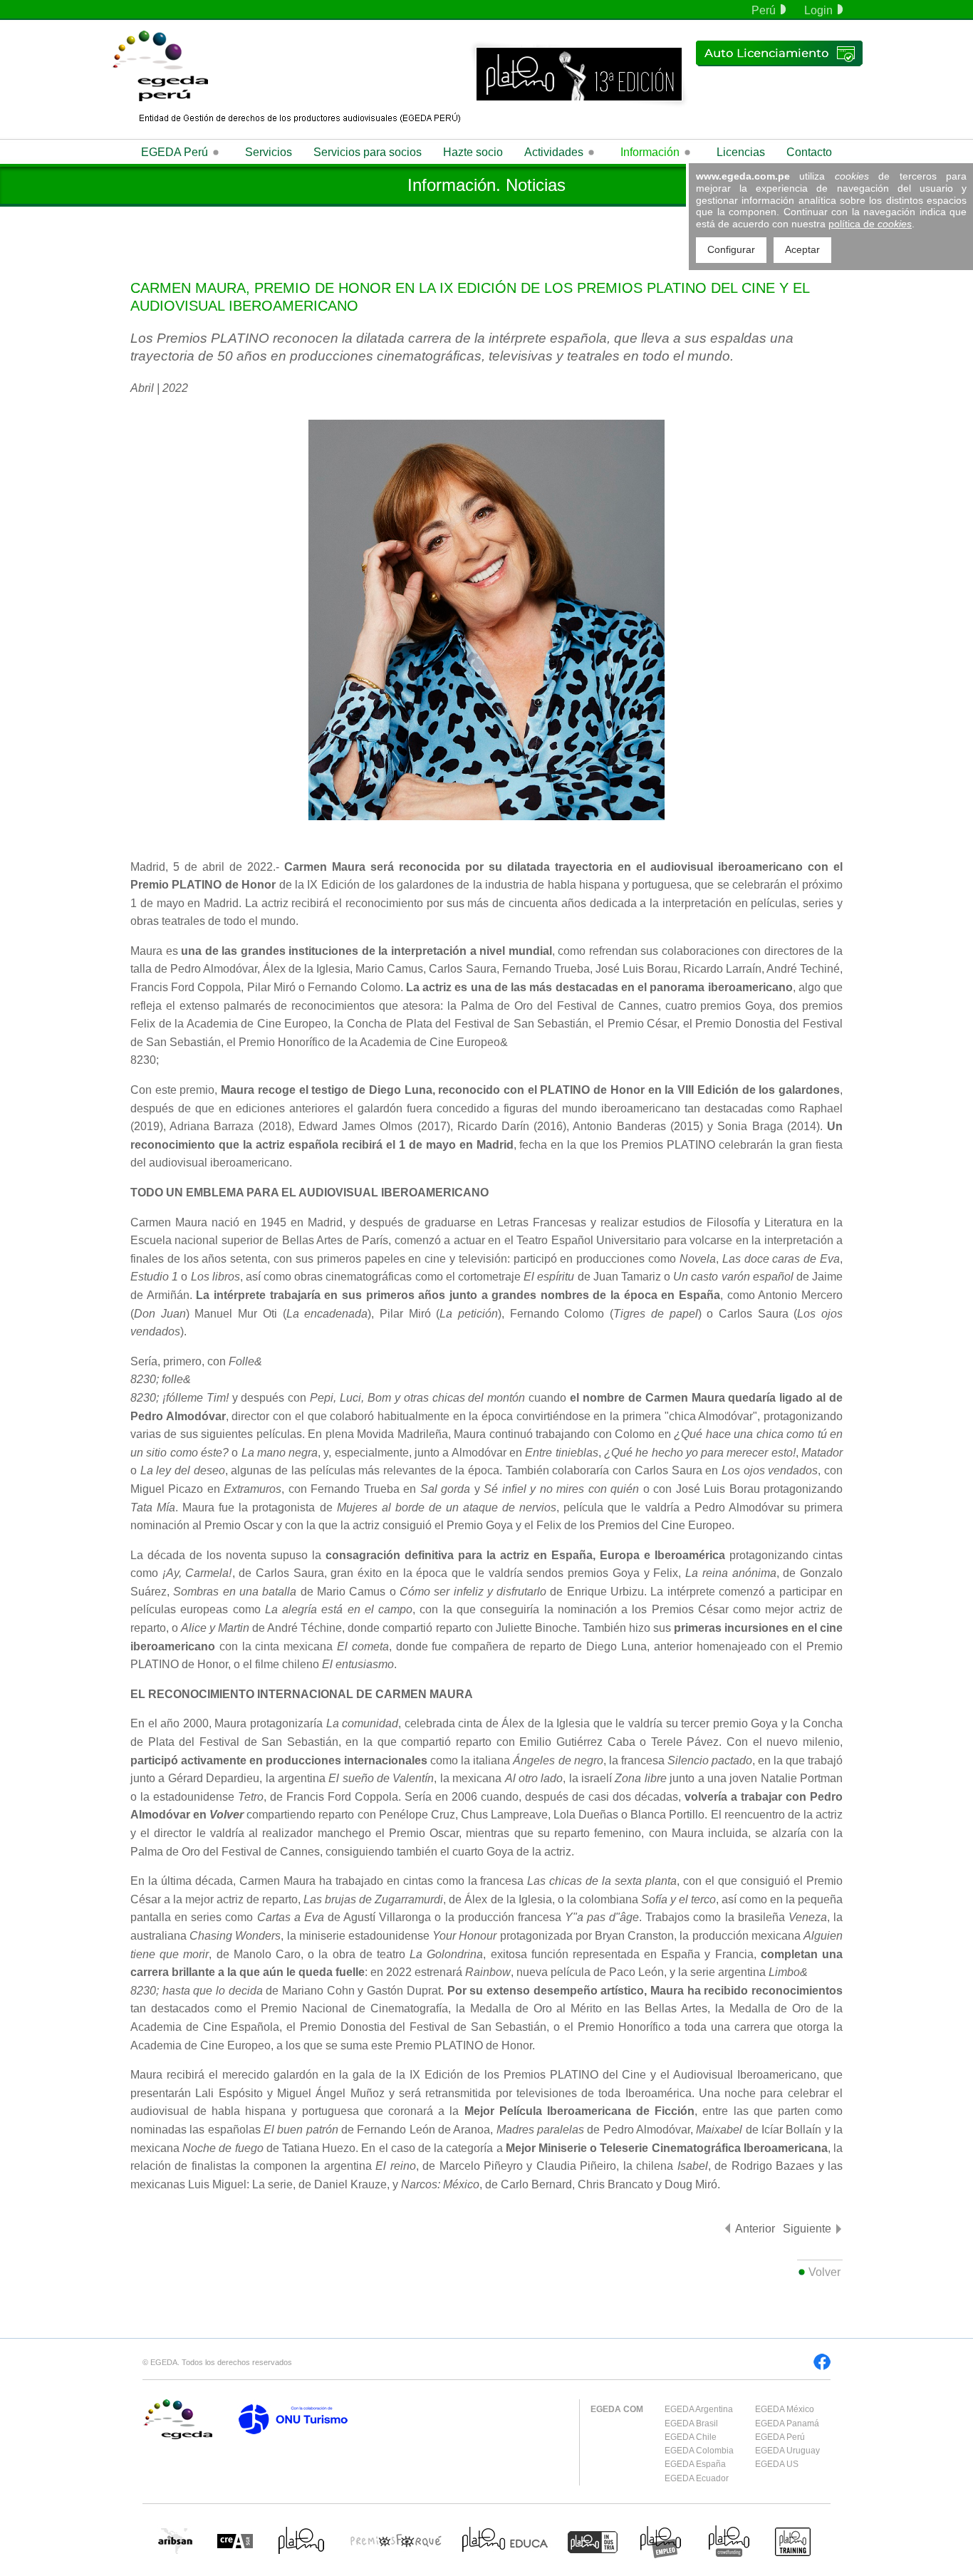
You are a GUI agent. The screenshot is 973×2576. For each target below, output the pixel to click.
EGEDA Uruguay (787, 2451)
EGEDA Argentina (699, 2409)
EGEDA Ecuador (697, 2478)
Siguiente (807, 2229)
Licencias (741, 152)
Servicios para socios (368, 152)
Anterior (755, 2229)
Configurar (731, 249)
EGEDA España (695, 2464)
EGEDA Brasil (691, 2424)
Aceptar (802, 249)
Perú (764, 10)
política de (870, 224)
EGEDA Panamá (787, 2424)
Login (818, 10)
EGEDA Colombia (699, 2451)
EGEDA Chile (691, 2437)
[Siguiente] (839, 2229)
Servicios (269, 152)
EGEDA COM (617, 2409)
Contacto (809, 152)
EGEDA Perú (780, 2437)
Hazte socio (473, 152)
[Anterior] (728, 2228)
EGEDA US (777, 2464)
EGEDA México (785, 2409)
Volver (824, 2272)
